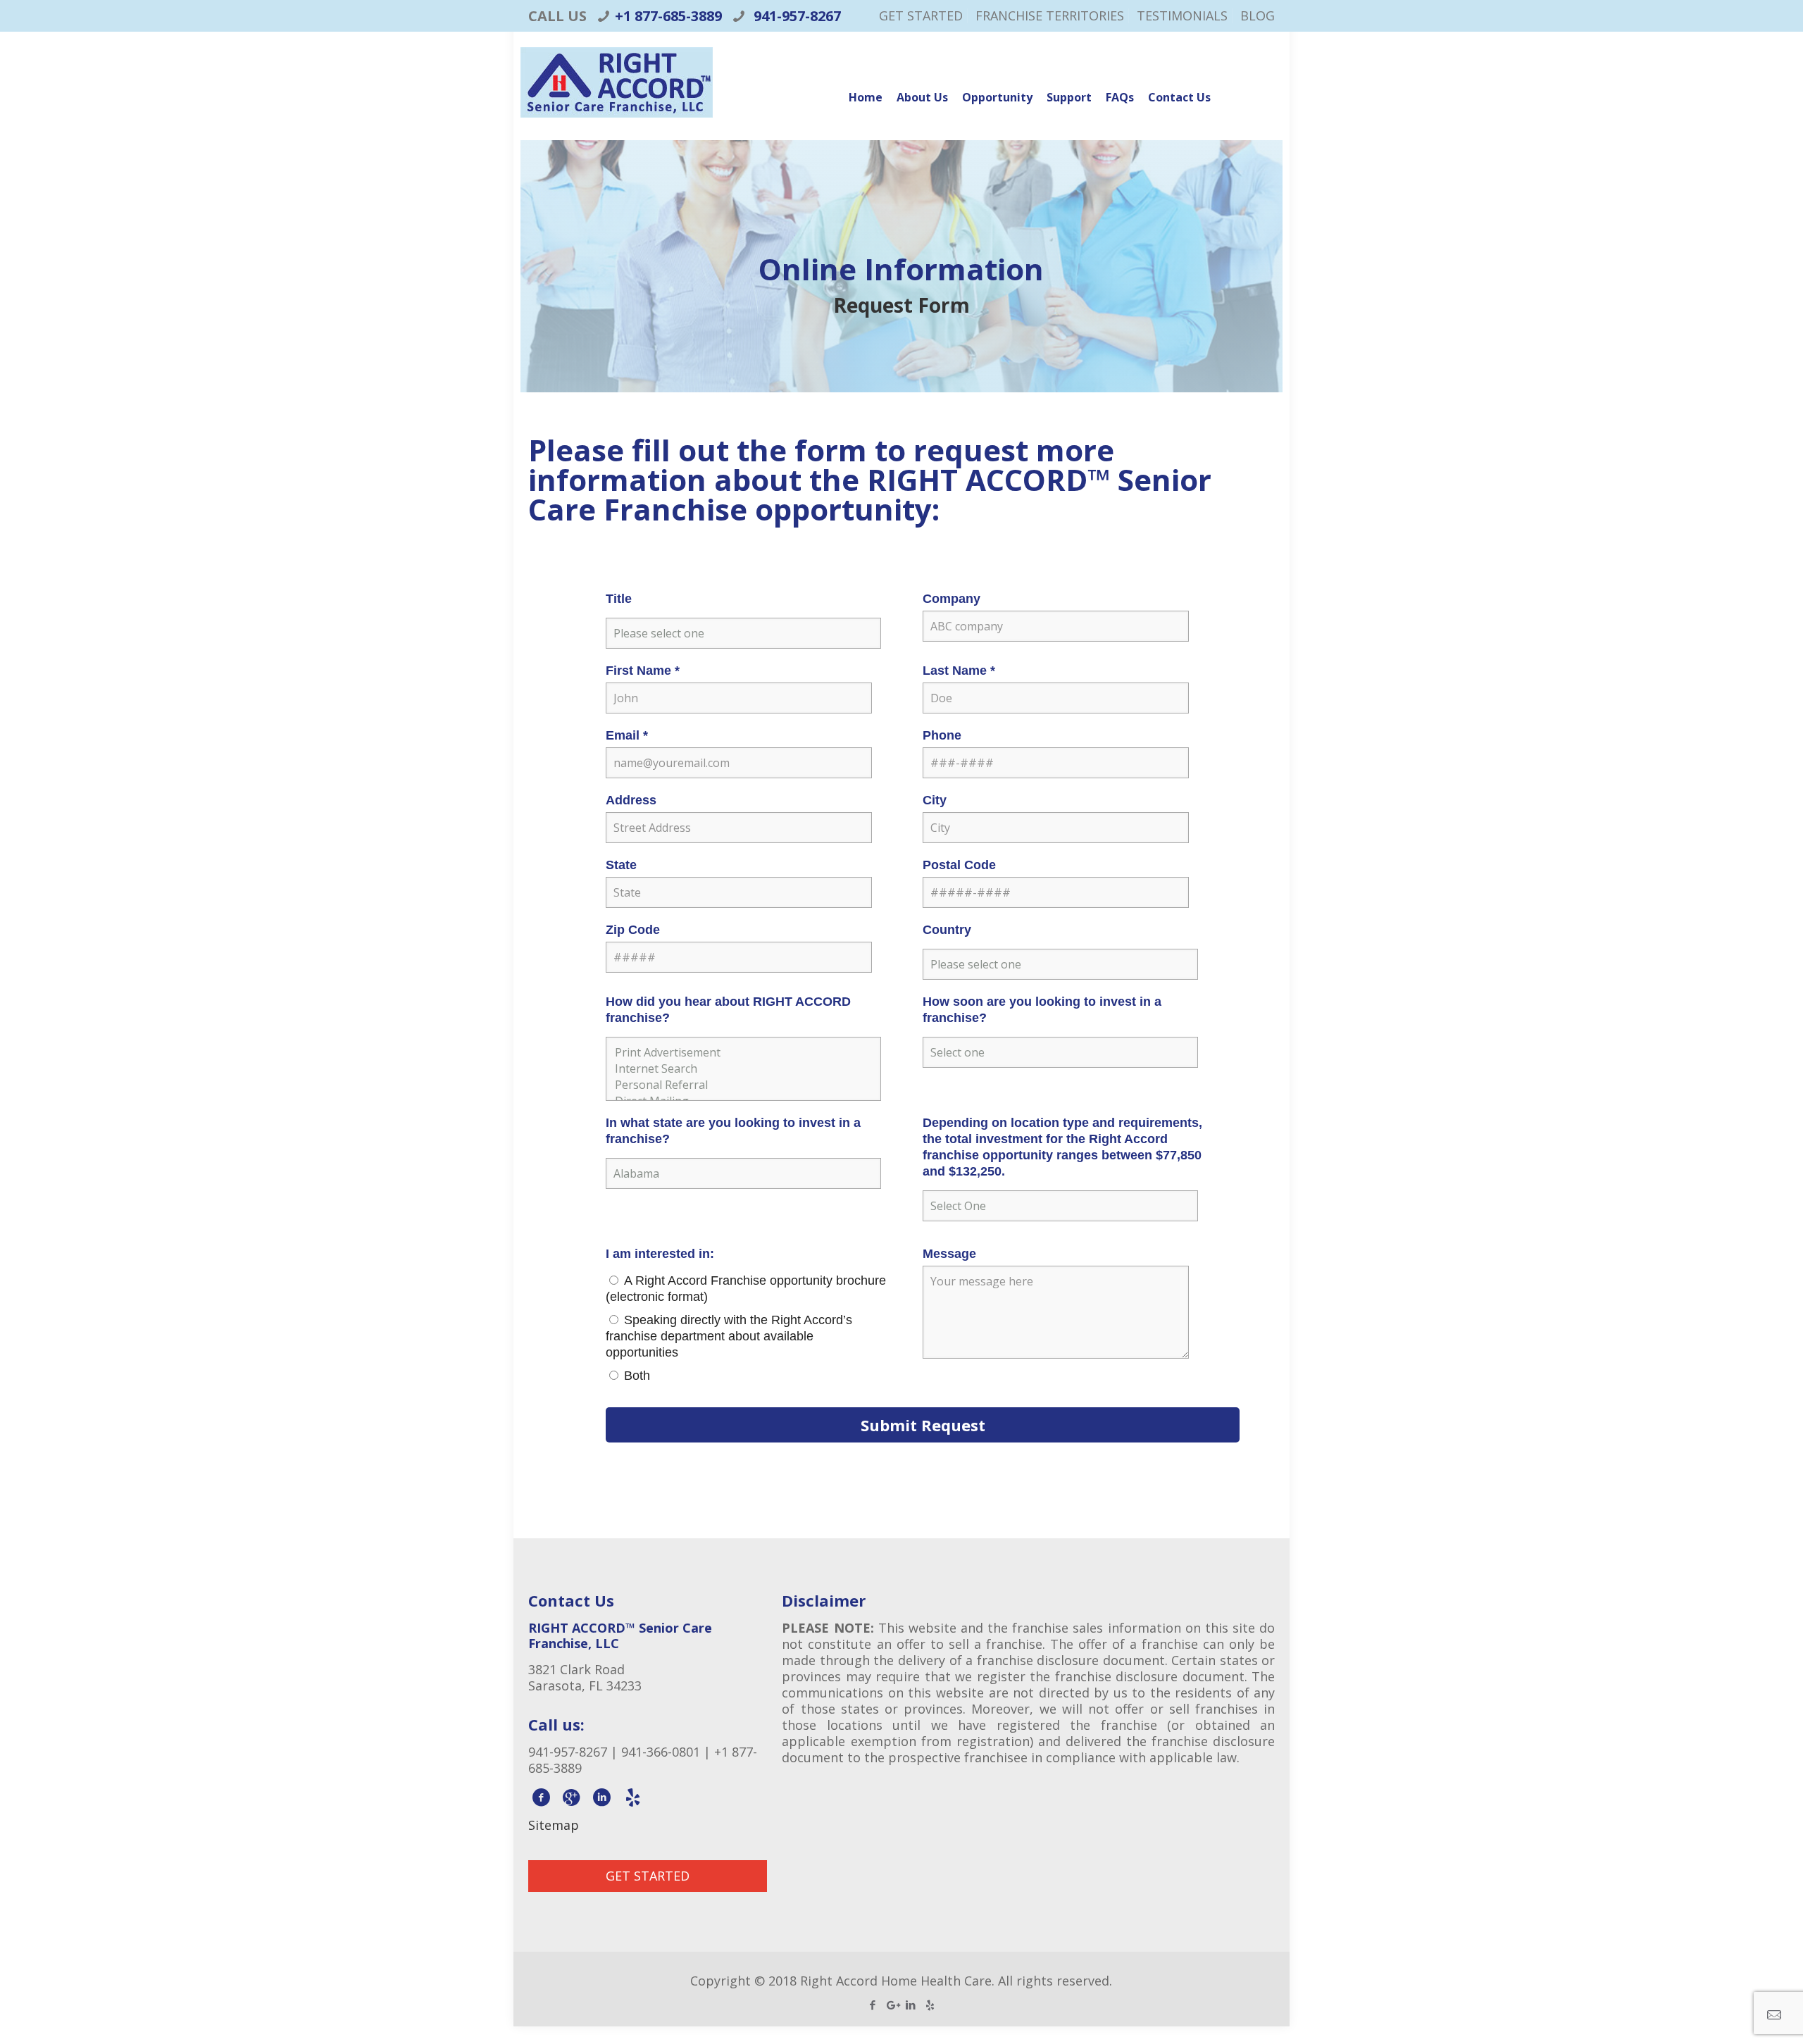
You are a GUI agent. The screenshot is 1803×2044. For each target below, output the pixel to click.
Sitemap (554, 1825)
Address (631, 800)
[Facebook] (873, 2005)
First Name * (643, 671)
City (935, 800)
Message (949, 1254)
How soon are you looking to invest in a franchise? (1042, 1010)
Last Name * (959, 671)
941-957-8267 (796, 16)
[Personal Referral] (743, 1085)
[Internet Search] (743, 1069)
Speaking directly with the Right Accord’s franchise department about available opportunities (729, 1336)
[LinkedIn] (911, 2005)
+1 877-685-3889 (668, 16)
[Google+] (892, 2005)
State (621, 865)
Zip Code (633, 930)
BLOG (1258, 15)
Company (952, 599)
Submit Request (923, 1425)
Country (947, 930)
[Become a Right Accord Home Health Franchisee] (617, 97)
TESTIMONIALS (1182, 15)
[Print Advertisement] (743, 1053)
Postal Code (959, 865)
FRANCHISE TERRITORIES (1050, 15)
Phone (942, 735)
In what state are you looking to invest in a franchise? (733, 1131)
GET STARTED (921, 15)
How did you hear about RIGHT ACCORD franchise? (728, 1010)
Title (619, 599)
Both (637, 1376)
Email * (627, 735)
